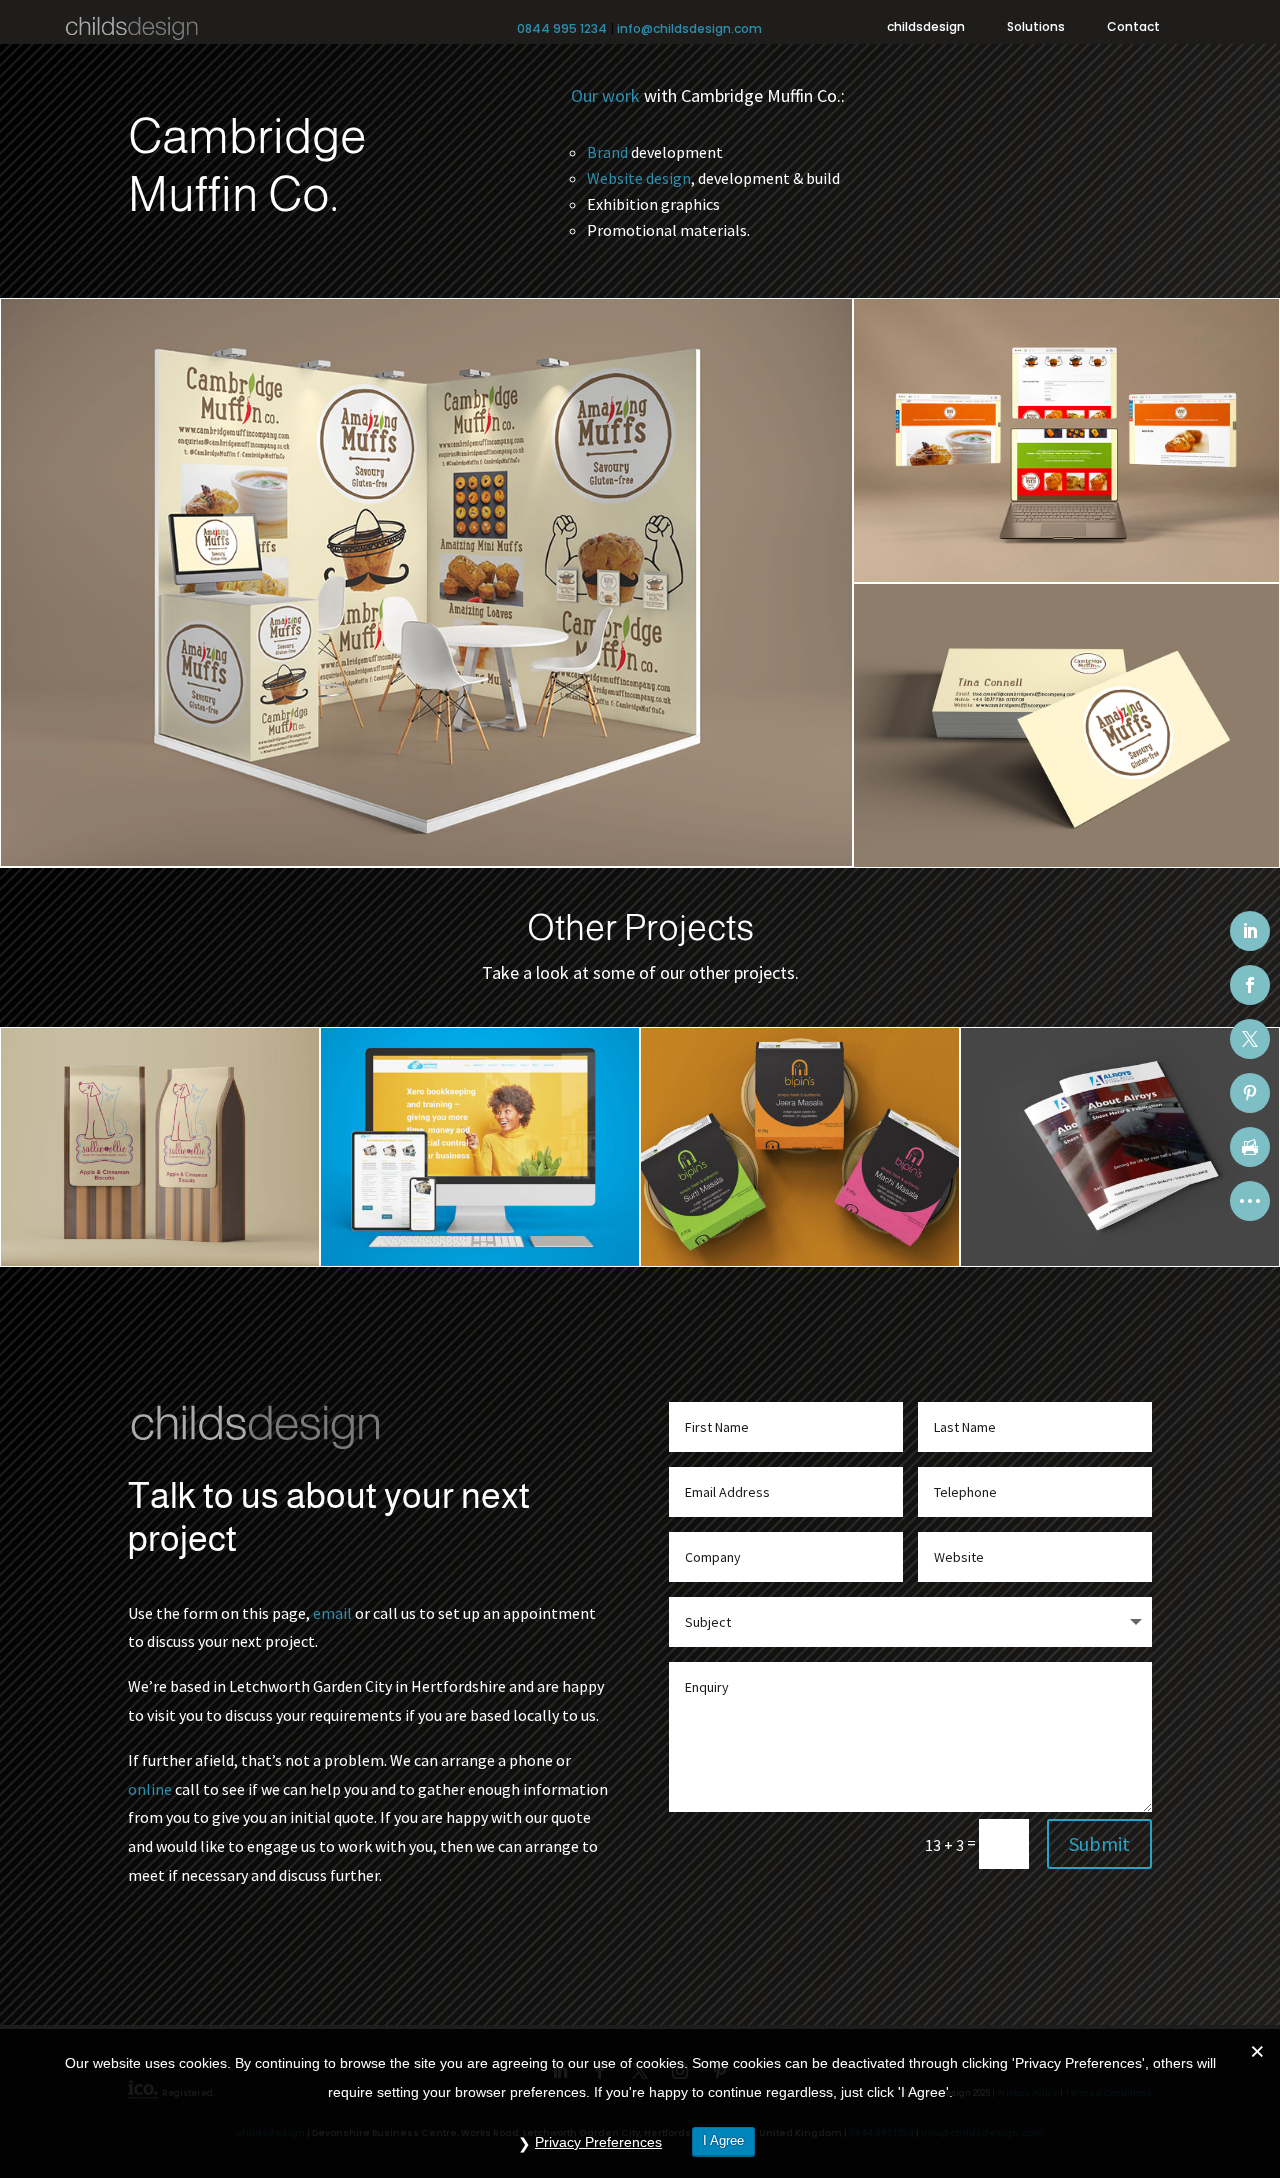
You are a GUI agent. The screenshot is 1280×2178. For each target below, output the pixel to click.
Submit (1099, 1843)
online (150, 1789)
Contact (1133, 27)
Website (615, 178)
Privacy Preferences (598, 2142)
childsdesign (926, 27)
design (668, 178)
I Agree (723, 2140)
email (332, 1613)
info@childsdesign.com (689, 28)
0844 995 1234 (562, 28)
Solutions (1036, 27)
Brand (607, 152)
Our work (605, 95)
